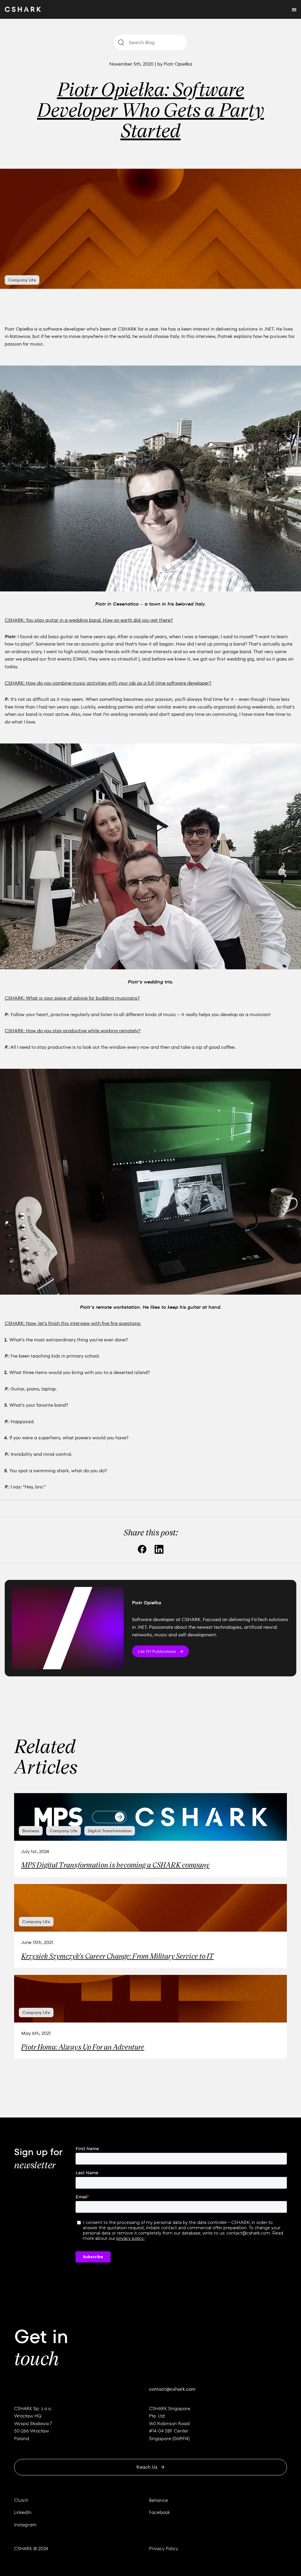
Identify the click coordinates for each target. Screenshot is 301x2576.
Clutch (21, 2500)
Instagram (25, 2525)
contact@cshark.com (172, 2389)
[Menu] (294, 9)
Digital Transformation (110, 1831)
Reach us (147, 2467)
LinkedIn (23, 2512)
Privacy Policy (164, 2549)
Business (31, 1831)
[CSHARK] (23, 9)
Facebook (159, 2512)
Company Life (22, 280)
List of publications (157, 1651)
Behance (158, 2500)
